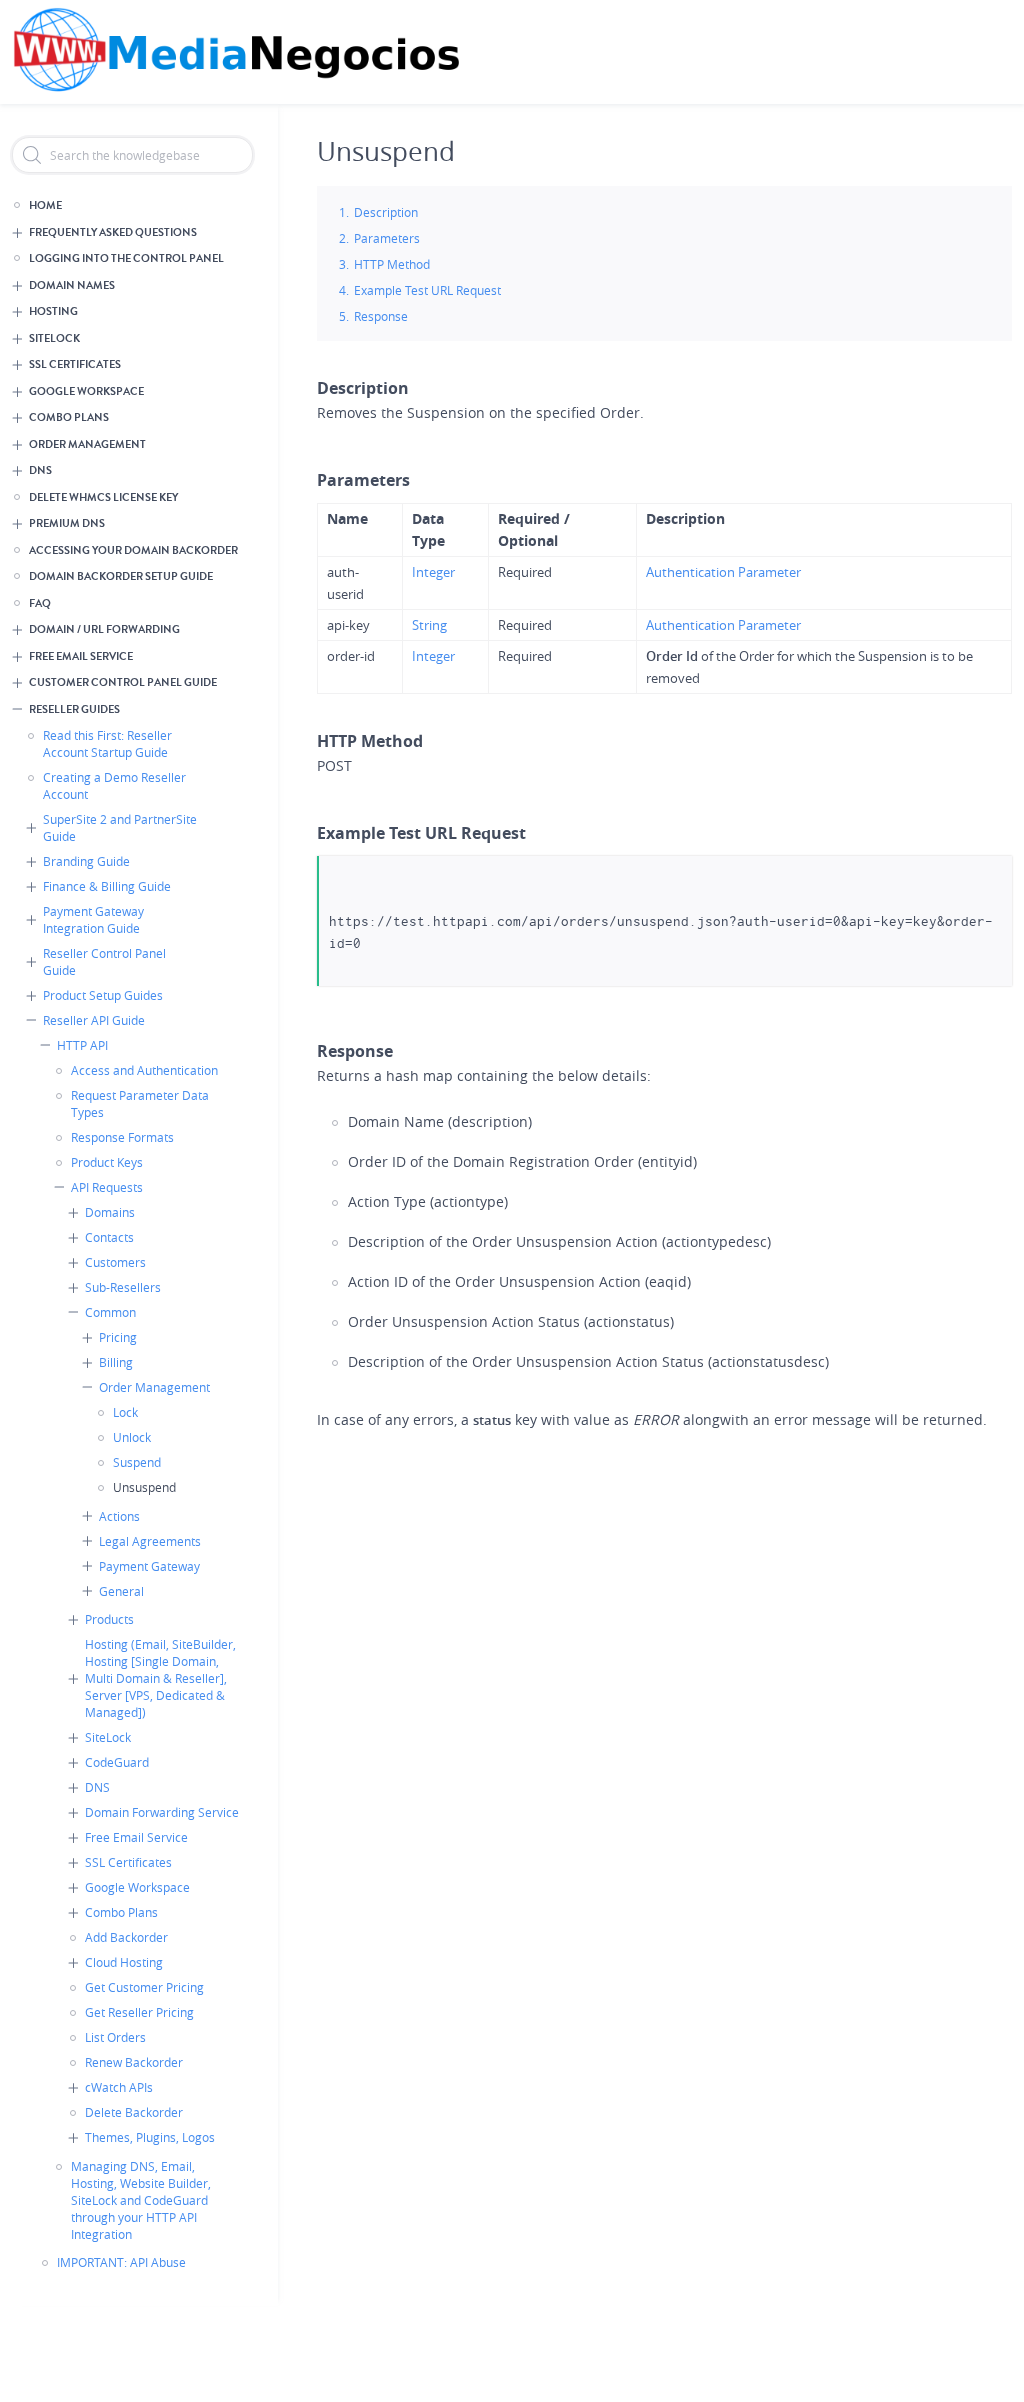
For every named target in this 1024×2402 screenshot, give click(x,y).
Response (381, 316)
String (429, 625)
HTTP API (82, 1045)
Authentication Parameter (723, 572)
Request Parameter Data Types (140, 1103)
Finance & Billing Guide (107, 886)
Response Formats (122, 1137)
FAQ (40, 603)
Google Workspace (86, 391)
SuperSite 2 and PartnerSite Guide (120, 827)
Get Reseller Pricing (139, 2012)
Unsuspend (144, 1487)
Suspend (137, 1462)
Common (110, 1312)
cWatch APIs (119, 2087)
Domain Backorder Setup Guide (121, 576)
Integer (433, 572)
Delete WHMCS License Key (103, 497)
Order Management (87, 444)
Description (386, 212)
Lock (125, 1412)
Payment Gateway (149, 1566)
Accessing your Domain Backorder (133, 550)
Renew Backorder (134, 2062)
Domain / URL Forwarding (104, 629)
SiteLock (54, 338)
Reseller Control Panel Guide (104, 961)
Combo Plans (69, 417)
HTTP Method (392, 264)
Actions (119, 1516)
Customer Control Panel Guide (123, 682)
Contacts (109, 1237)
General (121, 1591)
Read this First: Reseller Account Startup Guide (107, 743)
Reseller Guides (74, 709)
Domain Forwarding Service (162, 1812)
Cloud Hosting (124, 1962)
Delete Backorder (134, 2112)
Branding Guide (86, 861)
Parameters (387, 238)
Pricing (118, 1337)
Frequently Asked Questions (113, 232)
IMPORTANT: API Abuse (121, 2262)
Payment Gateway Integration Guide (93, 919)
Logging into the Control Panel (126, 258)
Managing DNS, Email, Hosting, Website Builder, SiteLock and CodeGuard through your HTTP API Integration (141, 2200)
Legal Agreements (150, 1541)
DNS (40, 470)
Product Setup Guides (103, 995)
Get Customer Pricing (144, 1987)
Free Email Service (81, 656)
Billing (116, 1362)
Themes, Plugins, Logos (150, 2137)
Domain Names (72, 285)
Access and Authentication (144, 1070)
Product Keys (107, 1162)
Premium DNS (67, 523)
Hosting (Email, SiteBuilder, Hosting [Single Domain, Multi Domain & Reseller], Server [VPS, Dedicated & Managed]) (160, 1678)
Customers (115, 1262)
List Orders (115, 2037)
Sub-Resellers (123, 1287)
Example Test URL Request (427, 290)
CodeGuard (117, 1762)
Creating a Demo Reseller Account (114, 785)
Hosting (53, 311)
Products (109, 1619)
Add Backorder (126, 1937)
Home (45, 205)
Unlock (132, 1437)
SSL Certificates (75, 364)
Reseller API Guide (94, 1020)
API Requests (107, 1187)
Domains (110, 1212)
